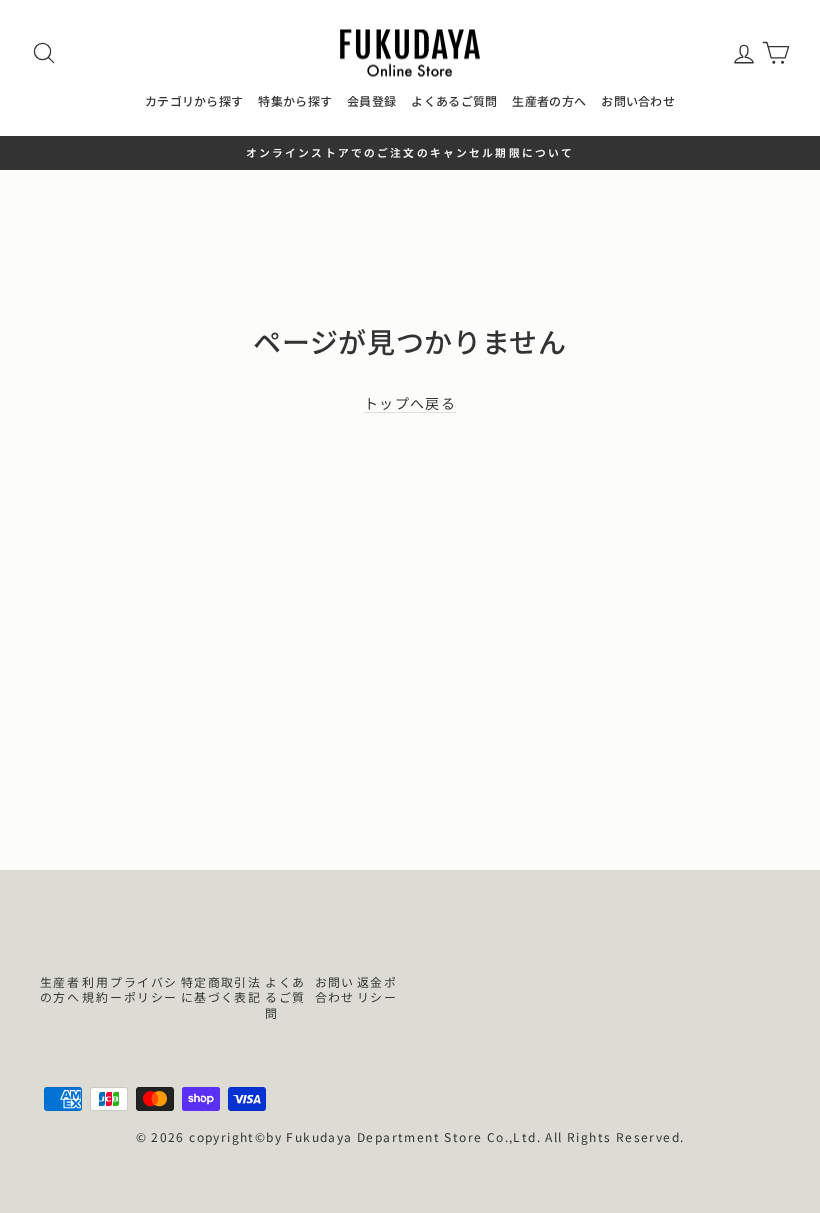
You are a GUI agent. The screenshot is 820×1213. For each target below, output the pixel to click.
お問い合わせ (638, 100)
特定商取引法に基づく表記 (221, 989)
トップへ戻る (410, 403)
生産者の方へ (549, 100)
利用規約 (95, 989)
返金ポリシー (377, 989)
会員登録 (371, 100)
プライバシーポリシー (143, 989)
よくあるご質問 (454, 100)
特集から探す (295, 100)
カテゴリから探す (194, 100)
